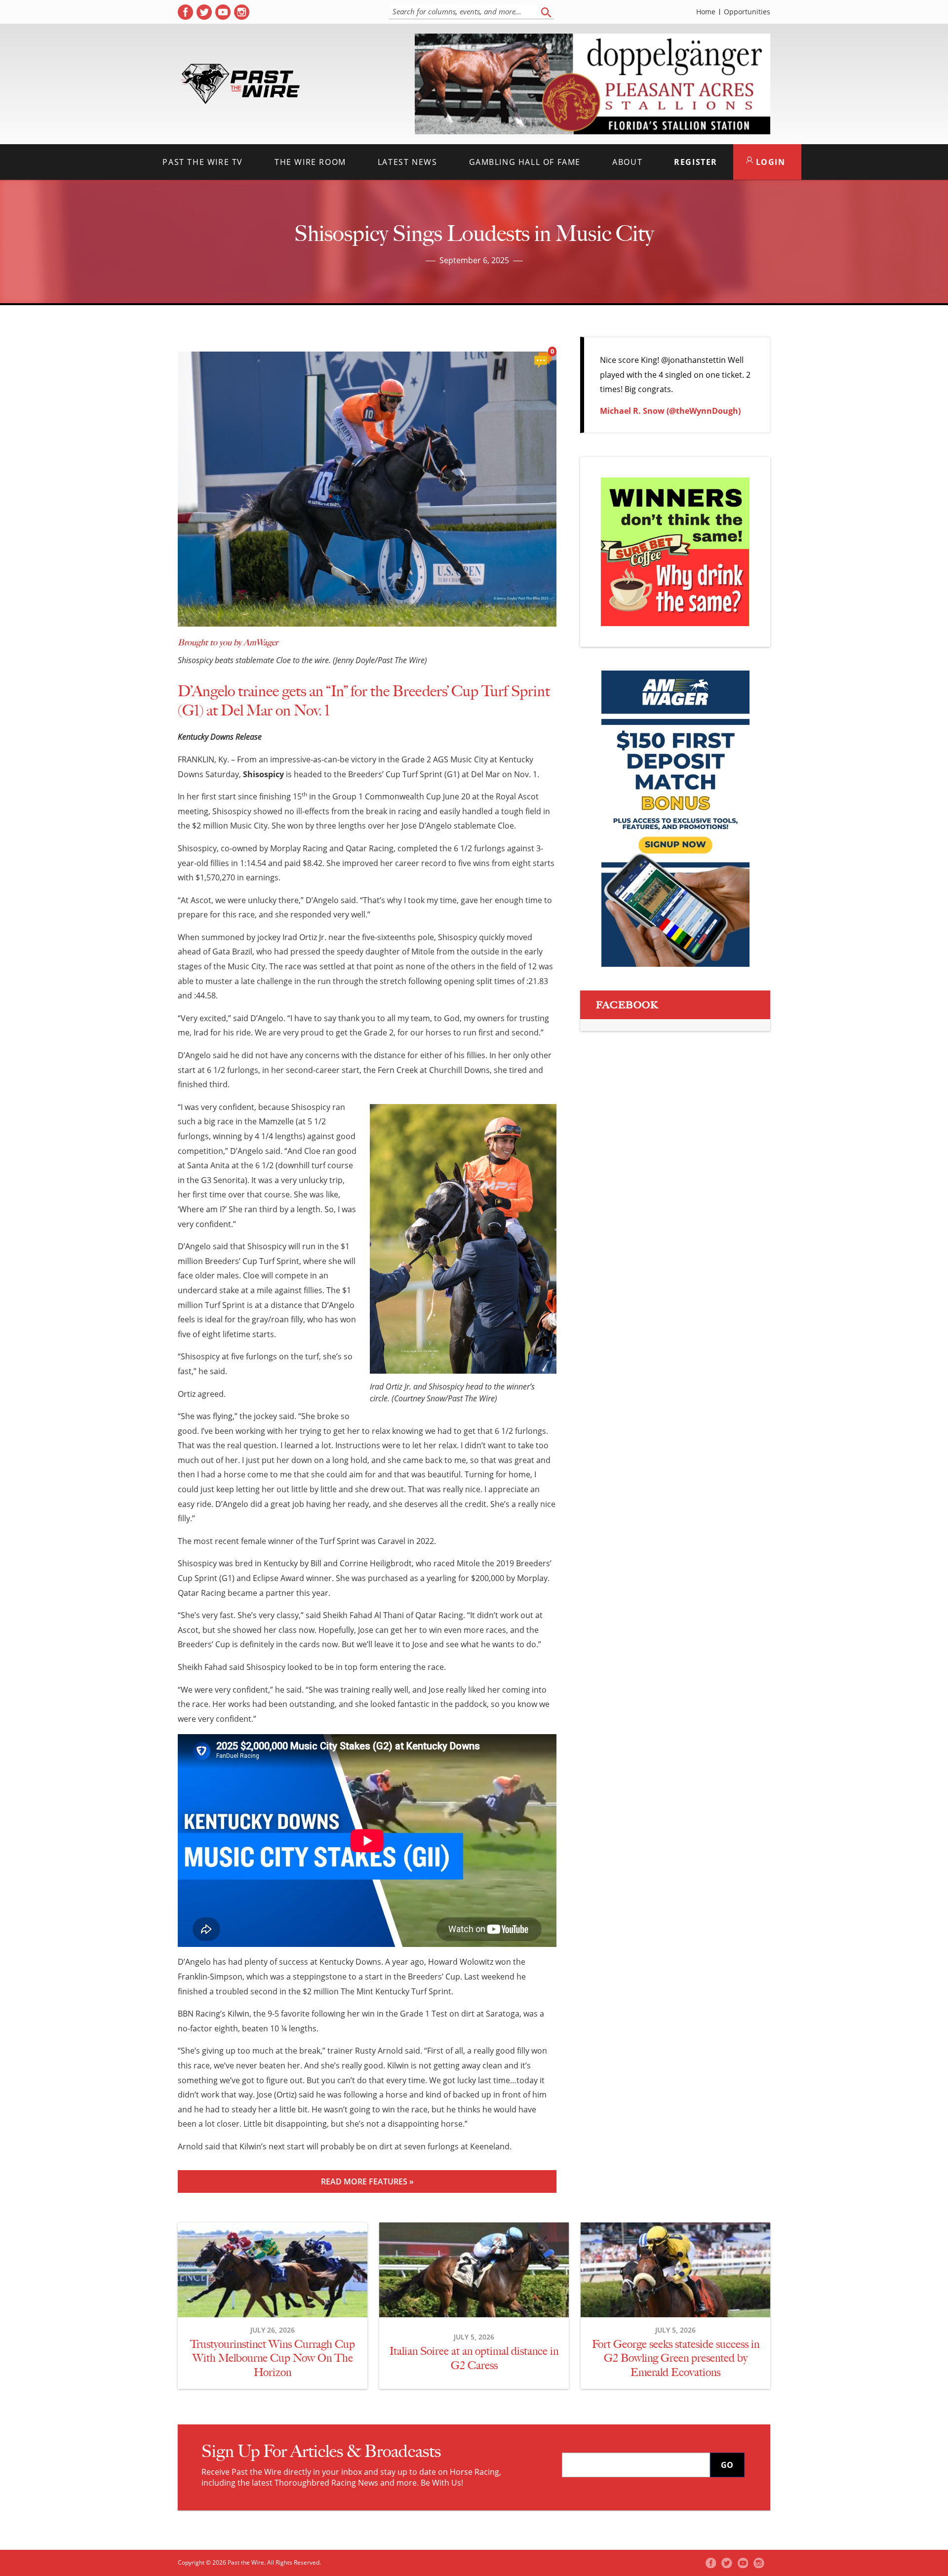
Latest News (408, 162)
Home (706, 12)
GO (727, 2465)
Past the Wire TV (203, 162)
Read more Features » (367, 2181)
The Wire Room (310, 162)
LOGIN (769, 162)
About (627, 162)
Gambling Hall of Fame (525, 162)
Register (696, 162)
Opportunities (747, 12)
